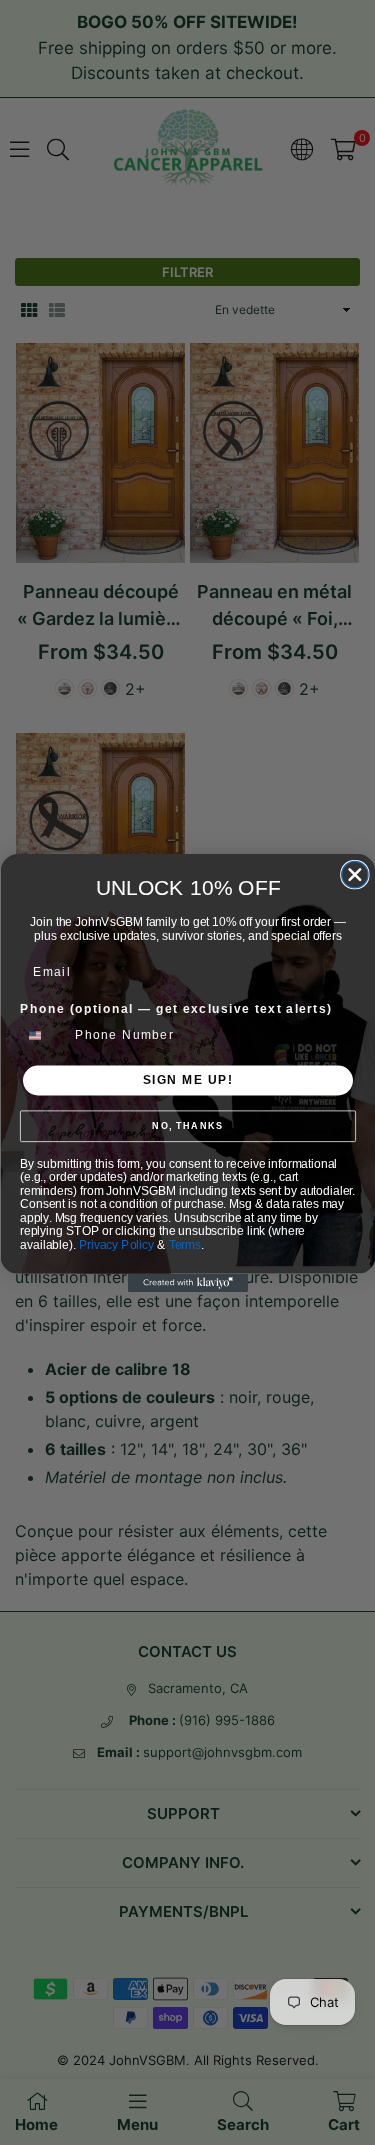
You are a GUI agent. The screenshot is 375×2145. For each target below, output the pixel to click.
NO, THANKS (187, 1126)
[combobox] (43, 1035)
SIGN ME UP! (187, 1079)
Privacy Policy (116, 1244)
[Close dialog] (354, 874)
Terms (184, 1244)
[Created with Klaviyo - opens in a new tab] (188, 1283)
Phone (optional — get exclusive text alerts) (176, 1008)
